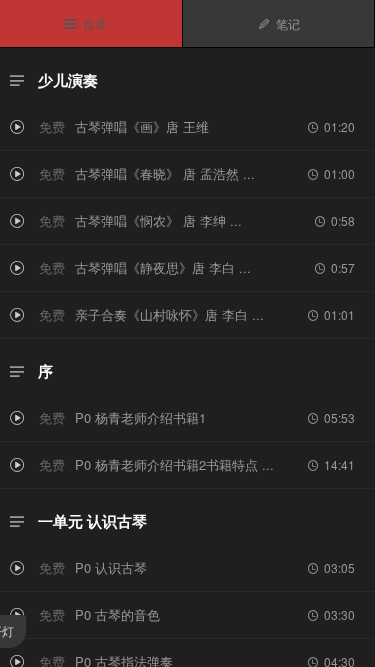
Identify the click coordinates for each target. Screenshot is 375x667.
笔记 (278, 23)
